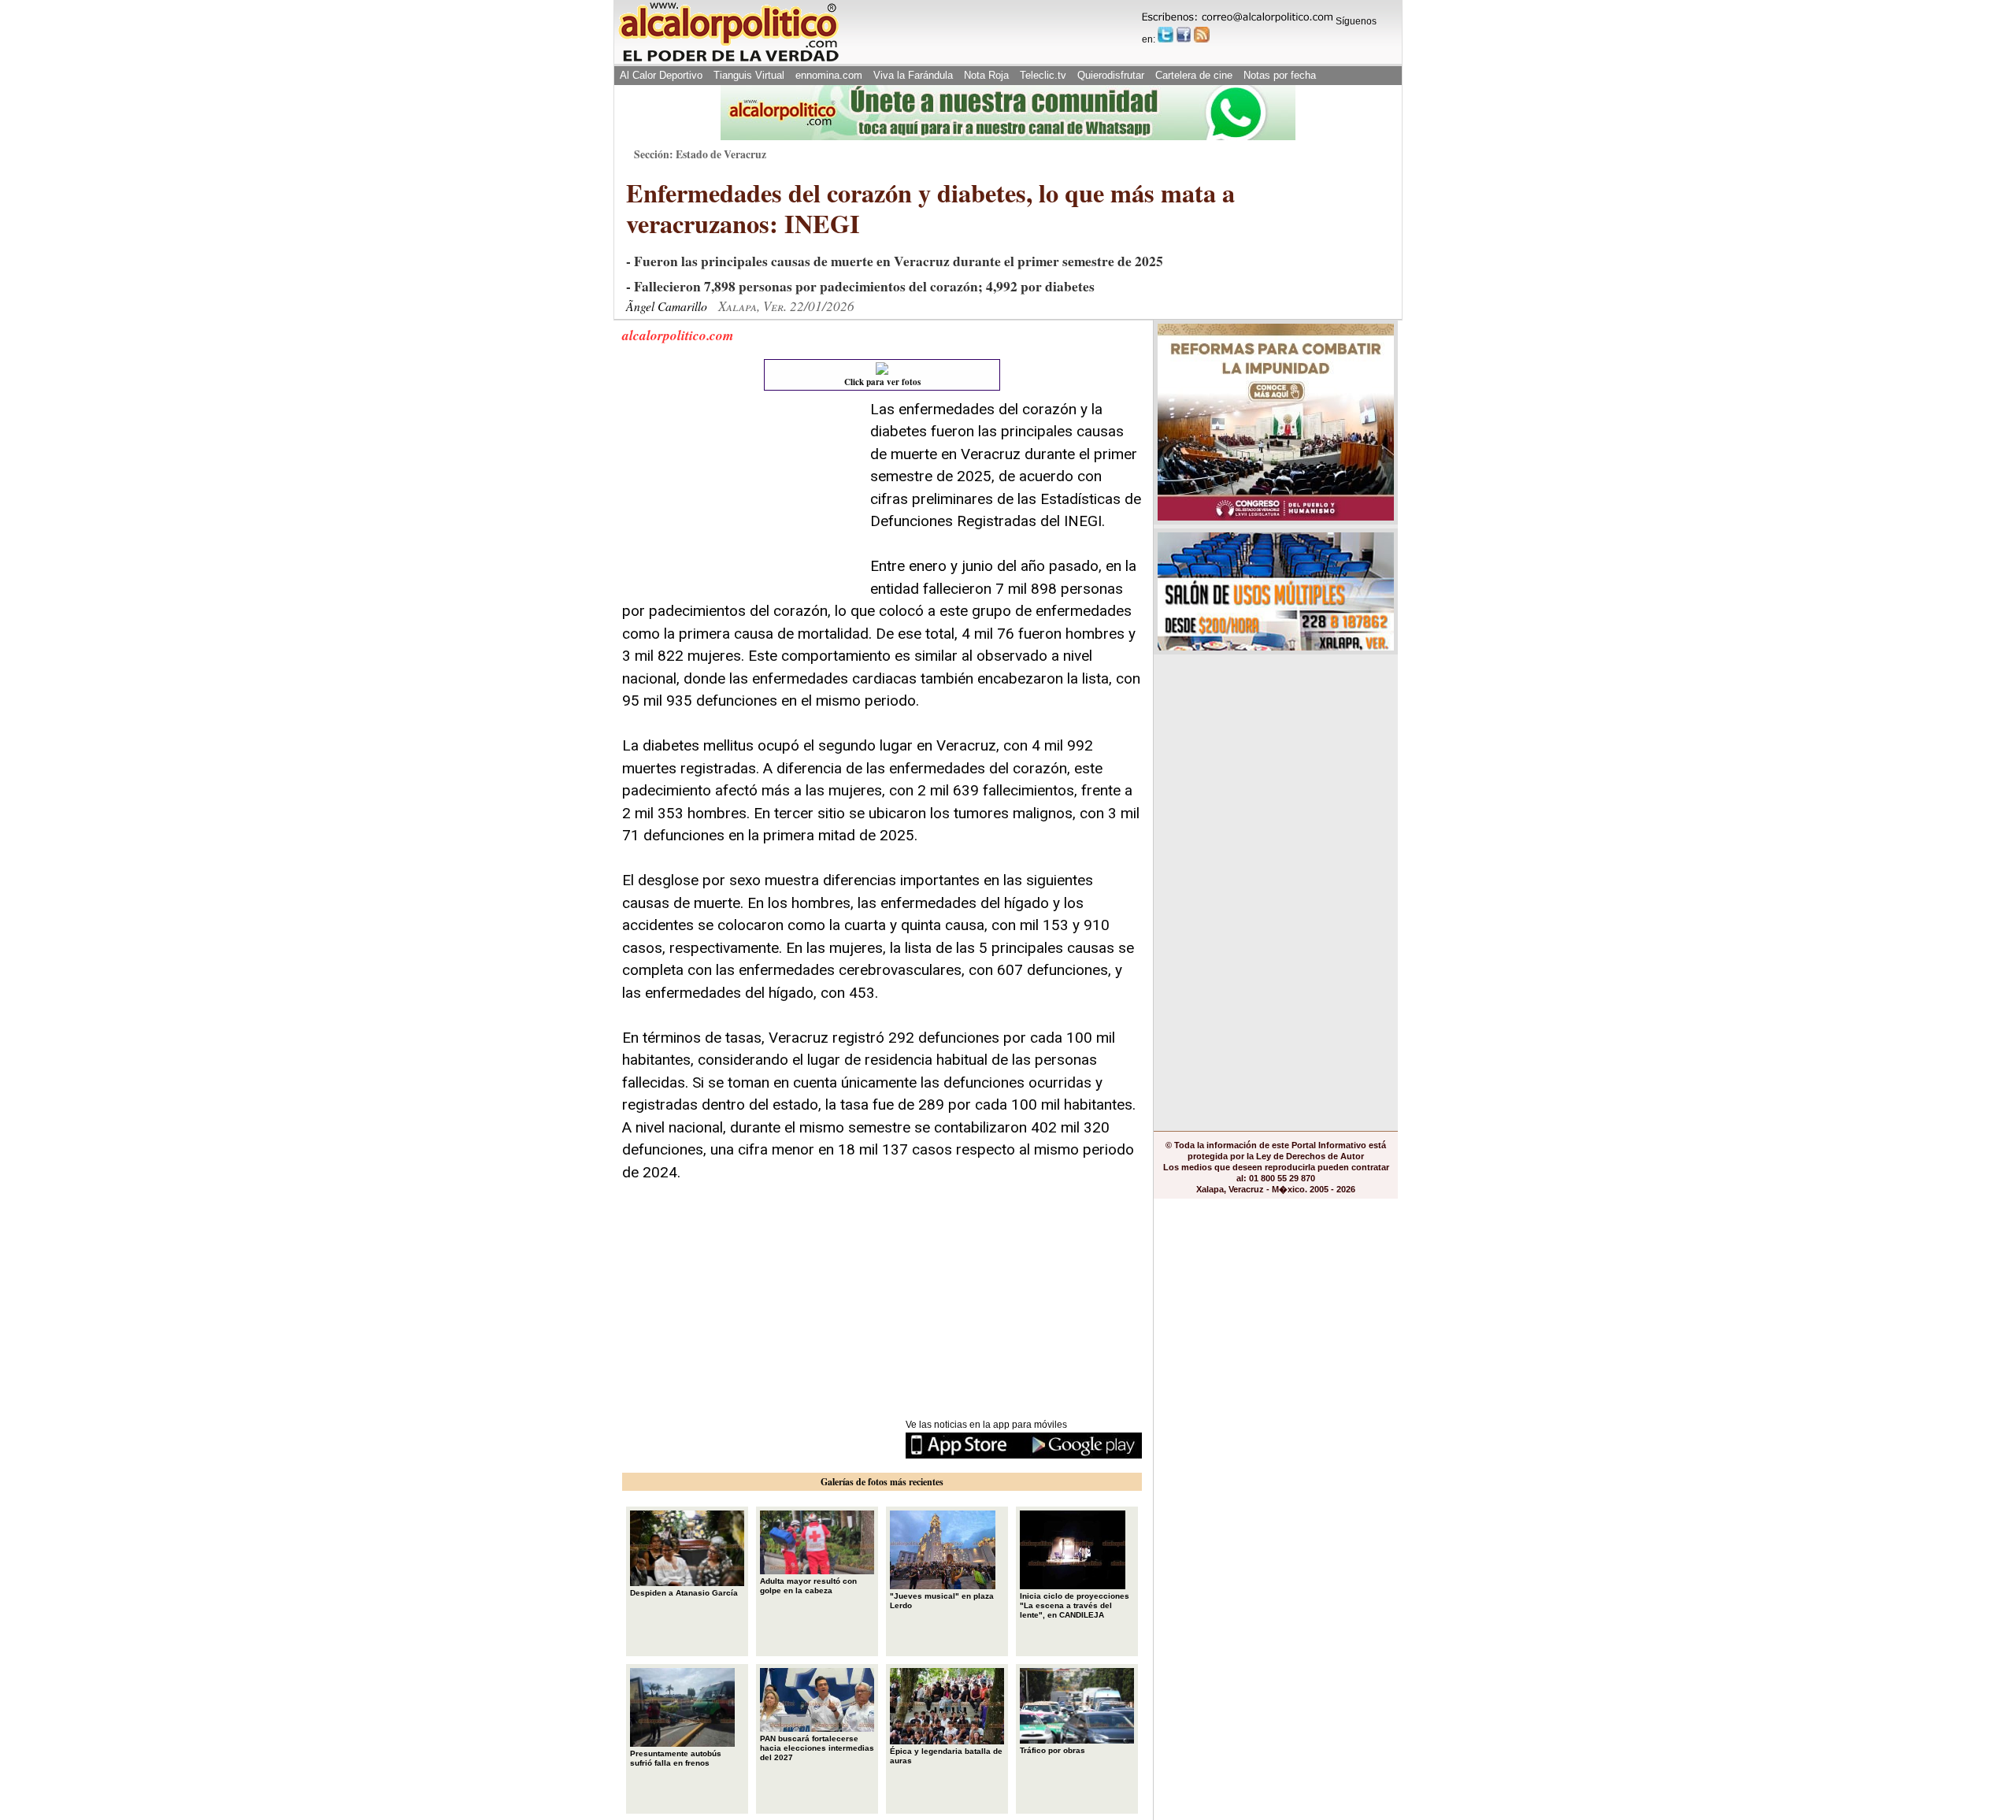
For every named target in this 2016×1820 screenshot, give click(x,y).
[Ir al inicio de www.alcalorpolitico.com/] (728, 60)
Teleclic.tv (1043, 75)
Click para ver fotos (882, 382)
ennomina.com (829, 75)
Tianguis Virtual (749, 75)
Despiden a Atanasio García (684, 1593)
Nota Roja (986, 75)
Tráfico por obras (1052, 1750)
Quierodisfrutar (1111, 75)
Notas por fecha (1280, 75)
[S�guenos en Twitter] (1165, 35)
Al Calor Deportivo (661, 75)
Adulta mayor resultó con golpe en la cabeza (808, 1586)
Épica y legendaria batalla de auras (946, 1756)
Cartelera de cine (1194, 75)
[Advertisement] (740, 497)
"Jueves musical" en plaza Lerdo (942, 1601)
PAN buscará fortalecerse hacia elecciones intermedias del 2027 (817, 1748)
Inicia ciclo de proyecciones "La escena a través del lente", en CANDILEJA (1075, 1605)
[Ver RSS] (1202, 35)
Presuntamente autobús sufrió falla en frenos (676, 1758)
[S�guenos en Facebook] (1184, 35)
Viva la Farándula (913, 75)
